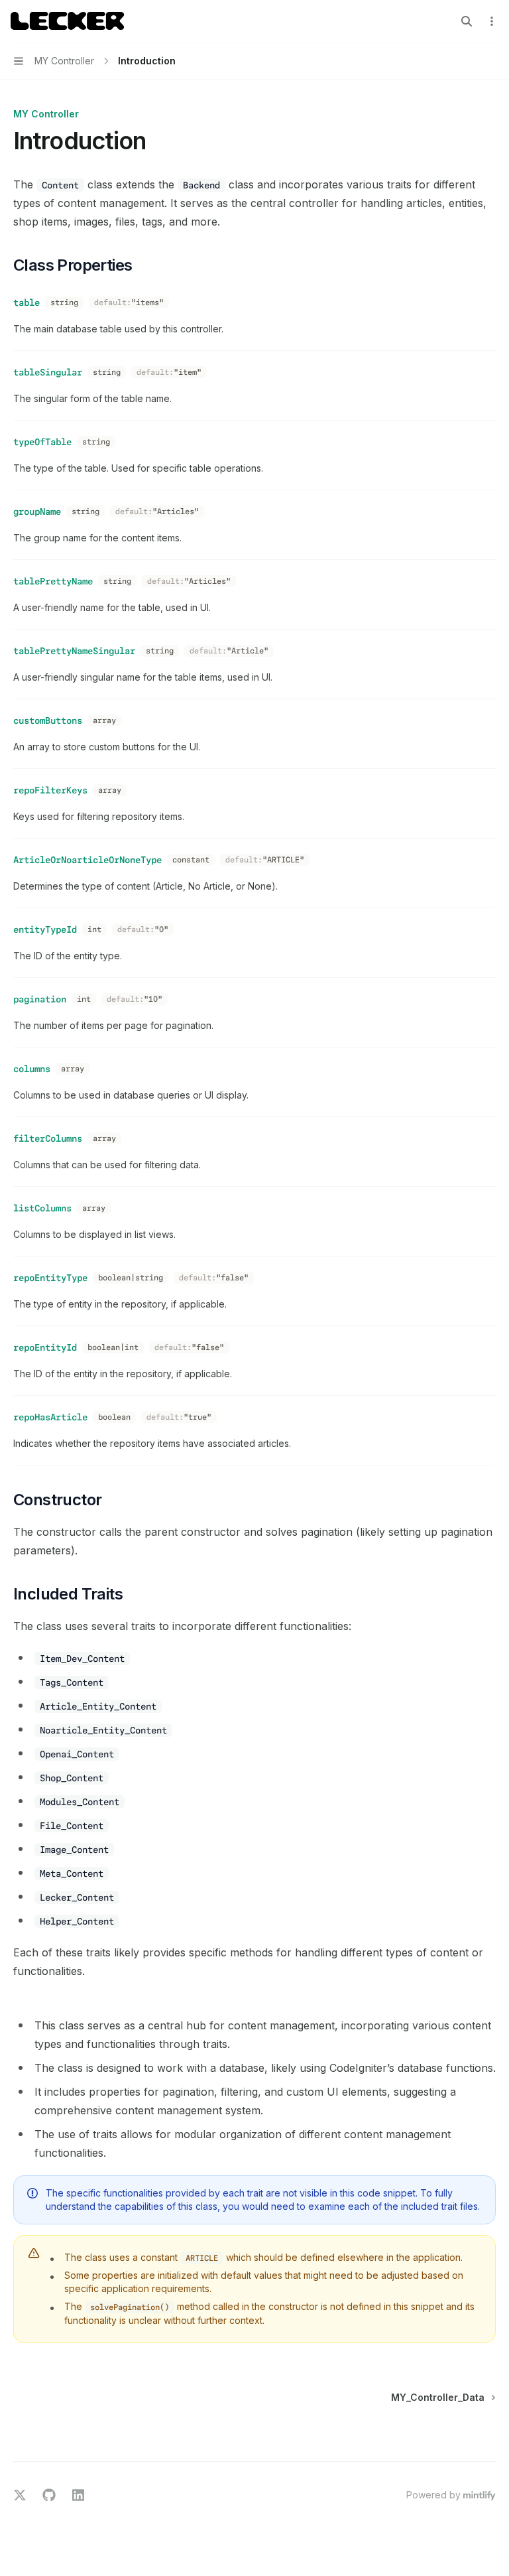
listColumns (42, 1208)
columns (32, 1069)
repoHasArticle (50, 1417)
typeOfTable (42, 442)
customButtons (48, 720)
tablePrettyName (53, 581)
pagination (40, 999)
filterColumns (48, 1138)
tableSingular (48, 372)
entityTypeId (45, 929)
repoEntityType (50, 1278)
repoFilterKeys (50, 790)
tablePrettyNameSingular (74, 651)
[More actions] (492, 21)
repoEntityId (45, 1347)
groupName (37, 511)
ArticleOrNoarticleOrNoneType (87, 860)
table (27, 303)
